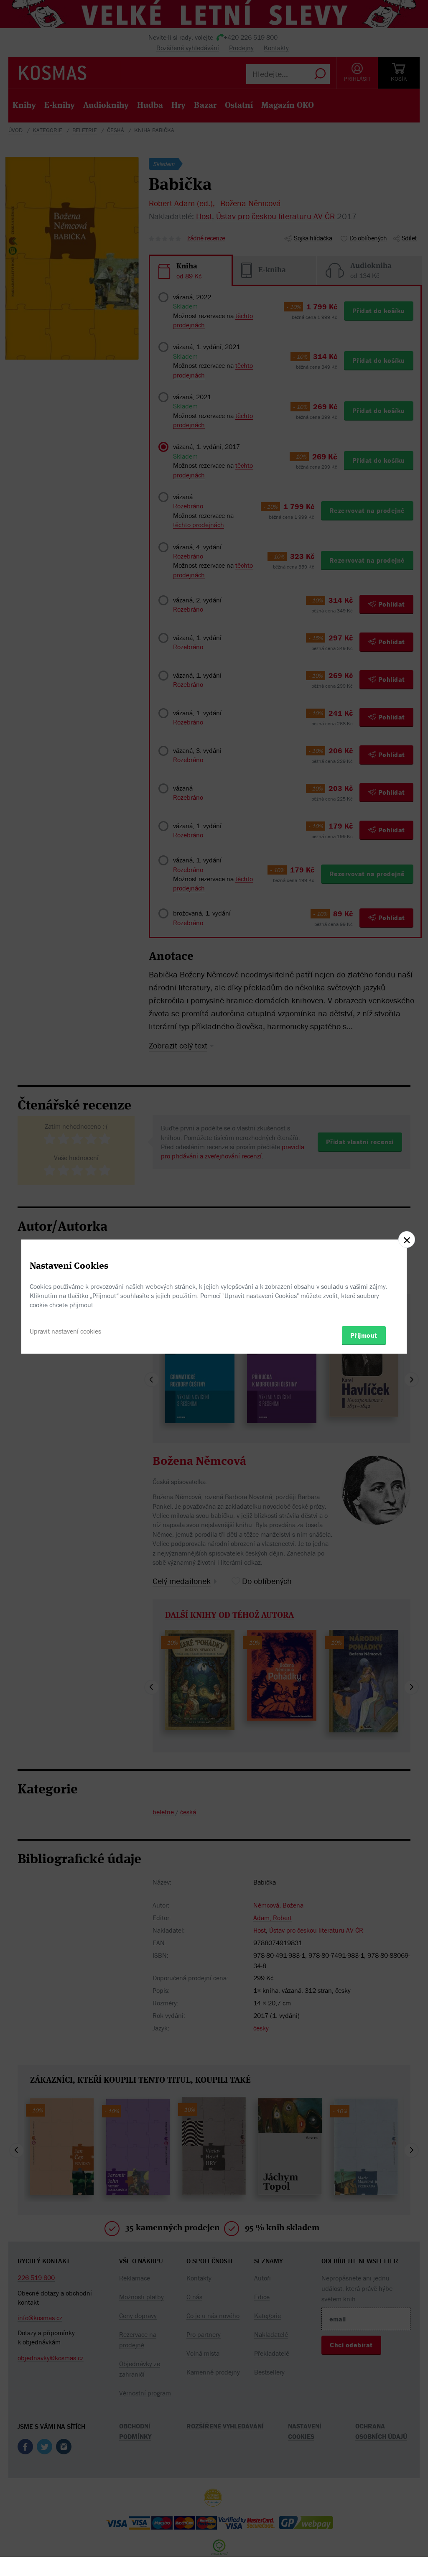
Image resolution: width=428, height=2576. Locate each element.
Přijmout (364, 1335)
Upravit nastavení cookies (65, 1331)
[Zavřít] (407, 1240)
